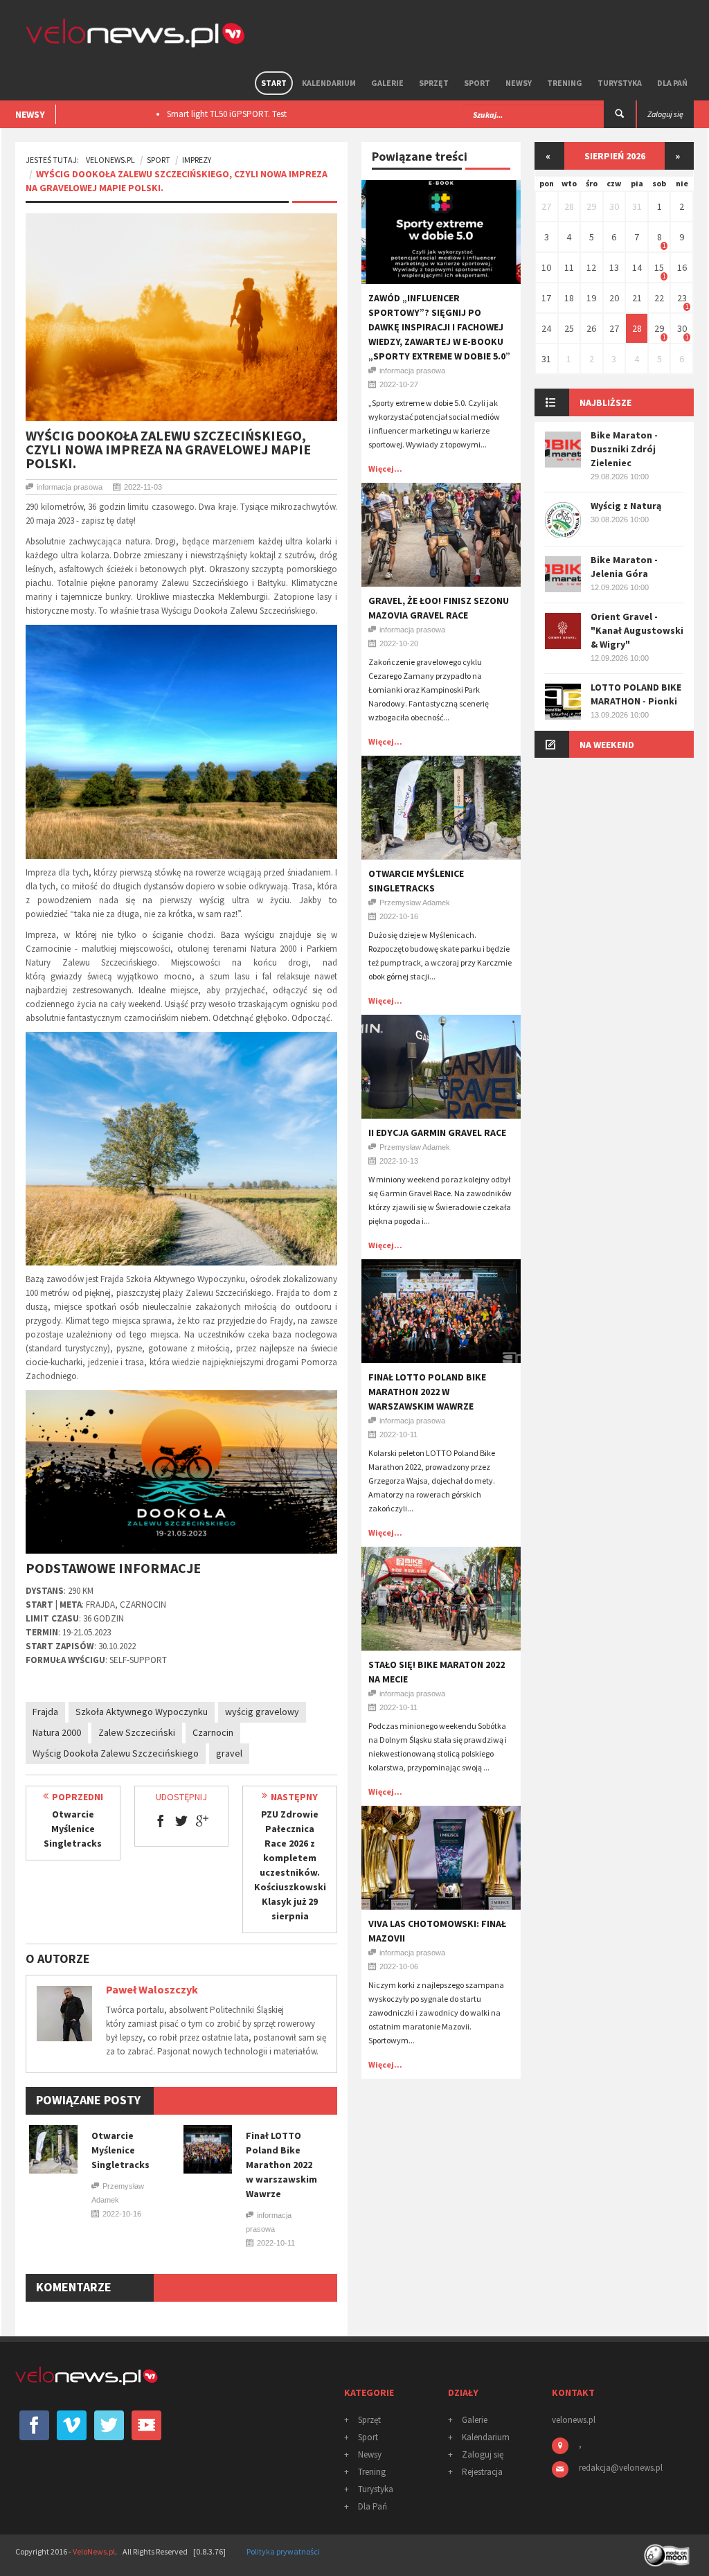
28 (569, 206)
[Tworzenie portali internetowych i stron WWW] (668, 2550)
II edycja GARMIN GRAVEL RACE (437, 1132)
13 (614, 267)
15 (659, 267)
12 (591, 267)
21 (637, 298)
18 (569, 298)
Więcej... (385, 469)
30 (614, 206)
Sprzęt (434, 83)
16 (682, 267)
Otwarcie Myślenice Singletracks (73, 1829)
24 (546, 328)
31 (637, 206)
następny (294, 1797)
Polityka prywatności (283, 2551)
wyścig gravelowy (262, 1712)
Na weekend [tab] (607, 745)
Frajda (45, 1712)
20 (614, 298)
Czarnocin (213, 1732)
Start (274, 83)
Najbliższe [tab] (605, 402)
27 (546, 206)
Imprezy (197, 160)
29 (591, 206)
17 (546, 298)
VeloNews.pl (110, 160)
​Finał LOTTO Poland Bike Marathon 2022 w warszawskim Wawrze (281, 2165)
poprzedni (78, 1797)
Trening (565, 83)
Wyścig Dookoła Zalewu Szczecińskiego (116, 1753)
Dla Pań (672, 83)
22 (659, 298)
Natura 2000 (57, 1732)
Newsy (519, 83)
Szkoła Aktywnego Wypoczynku (142, 1712)
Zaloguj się (483, 2454)
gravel (229, 1753)
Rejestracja (482, 2472)
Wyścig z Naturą (626, 506)
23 (682, 298)
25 (569, 328)
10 (546, 267)
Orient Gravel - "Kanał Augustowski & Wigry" (637, 630)
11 (569, 267)
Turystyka (620, 83)
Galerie (387, 83)
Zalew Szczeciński (137, 1732)
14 (637, 267)
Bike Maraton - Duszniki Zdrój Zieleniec (624, 449)
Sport (477, 83)
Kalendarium (329, 83)
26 (591, 328)
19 (591, 298)
